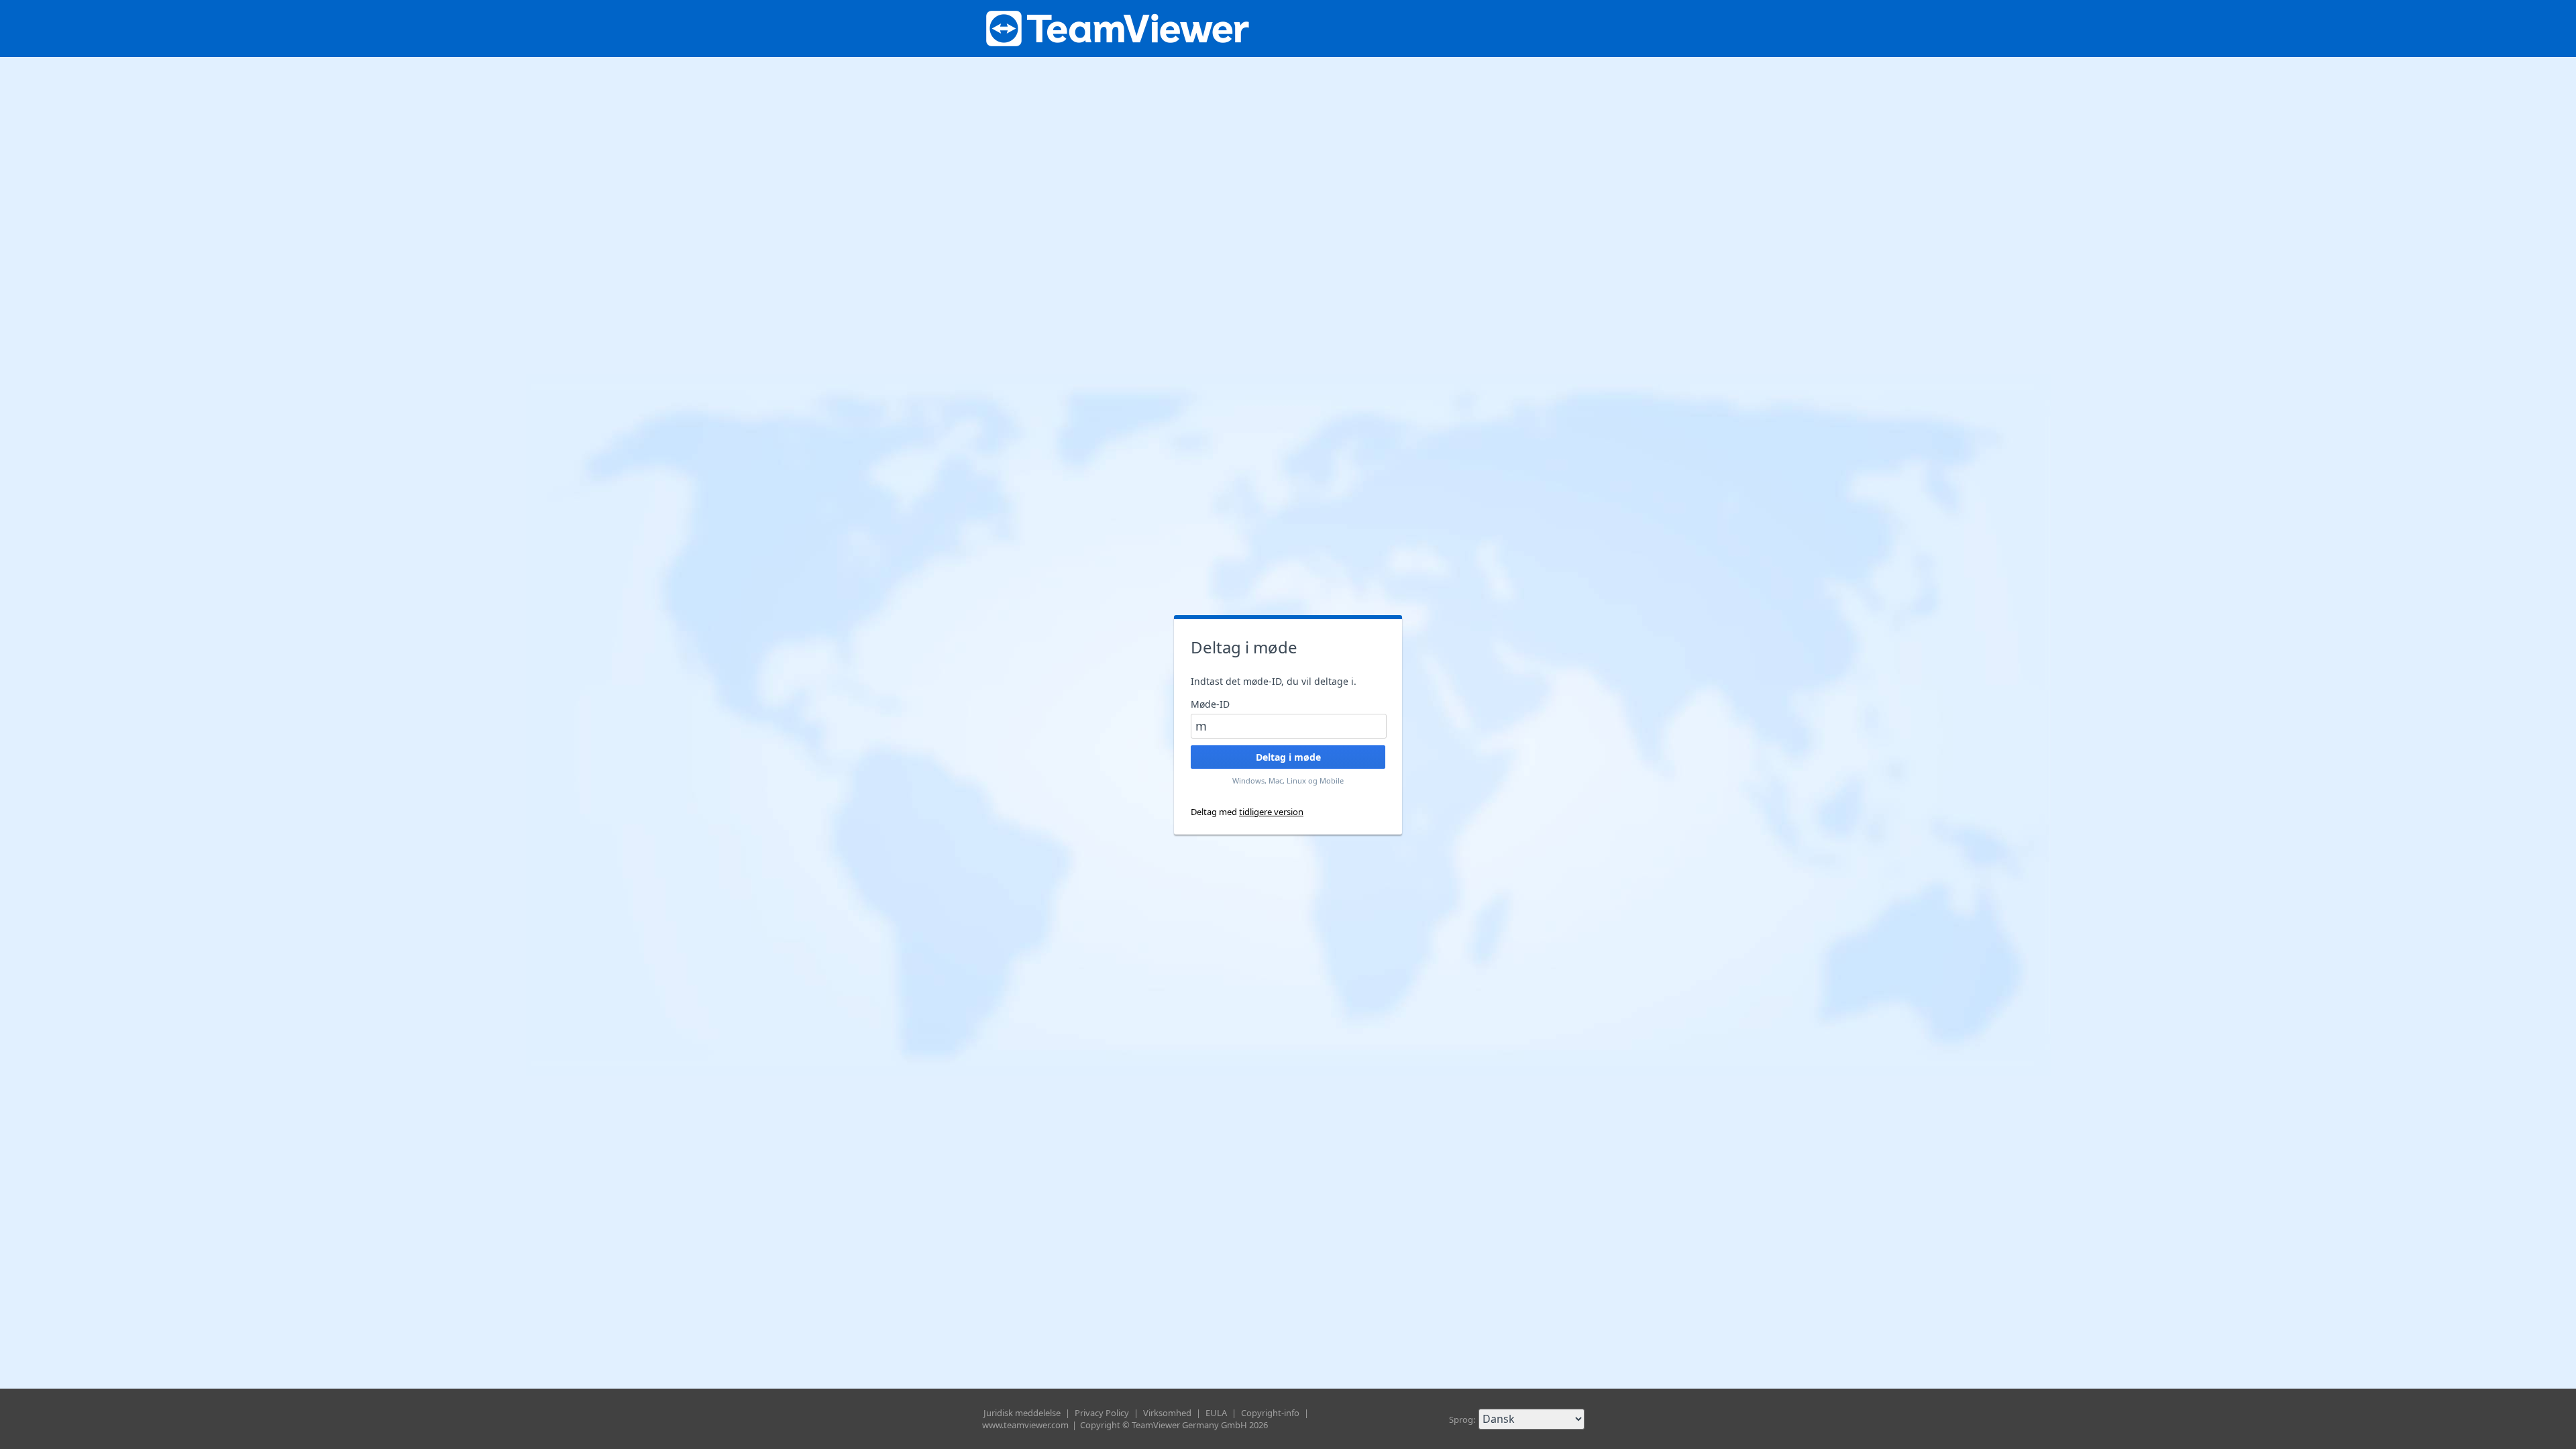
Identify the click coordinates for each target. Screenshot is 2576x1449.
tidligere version (1271, 812)
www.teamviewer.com (1026, 1425)
